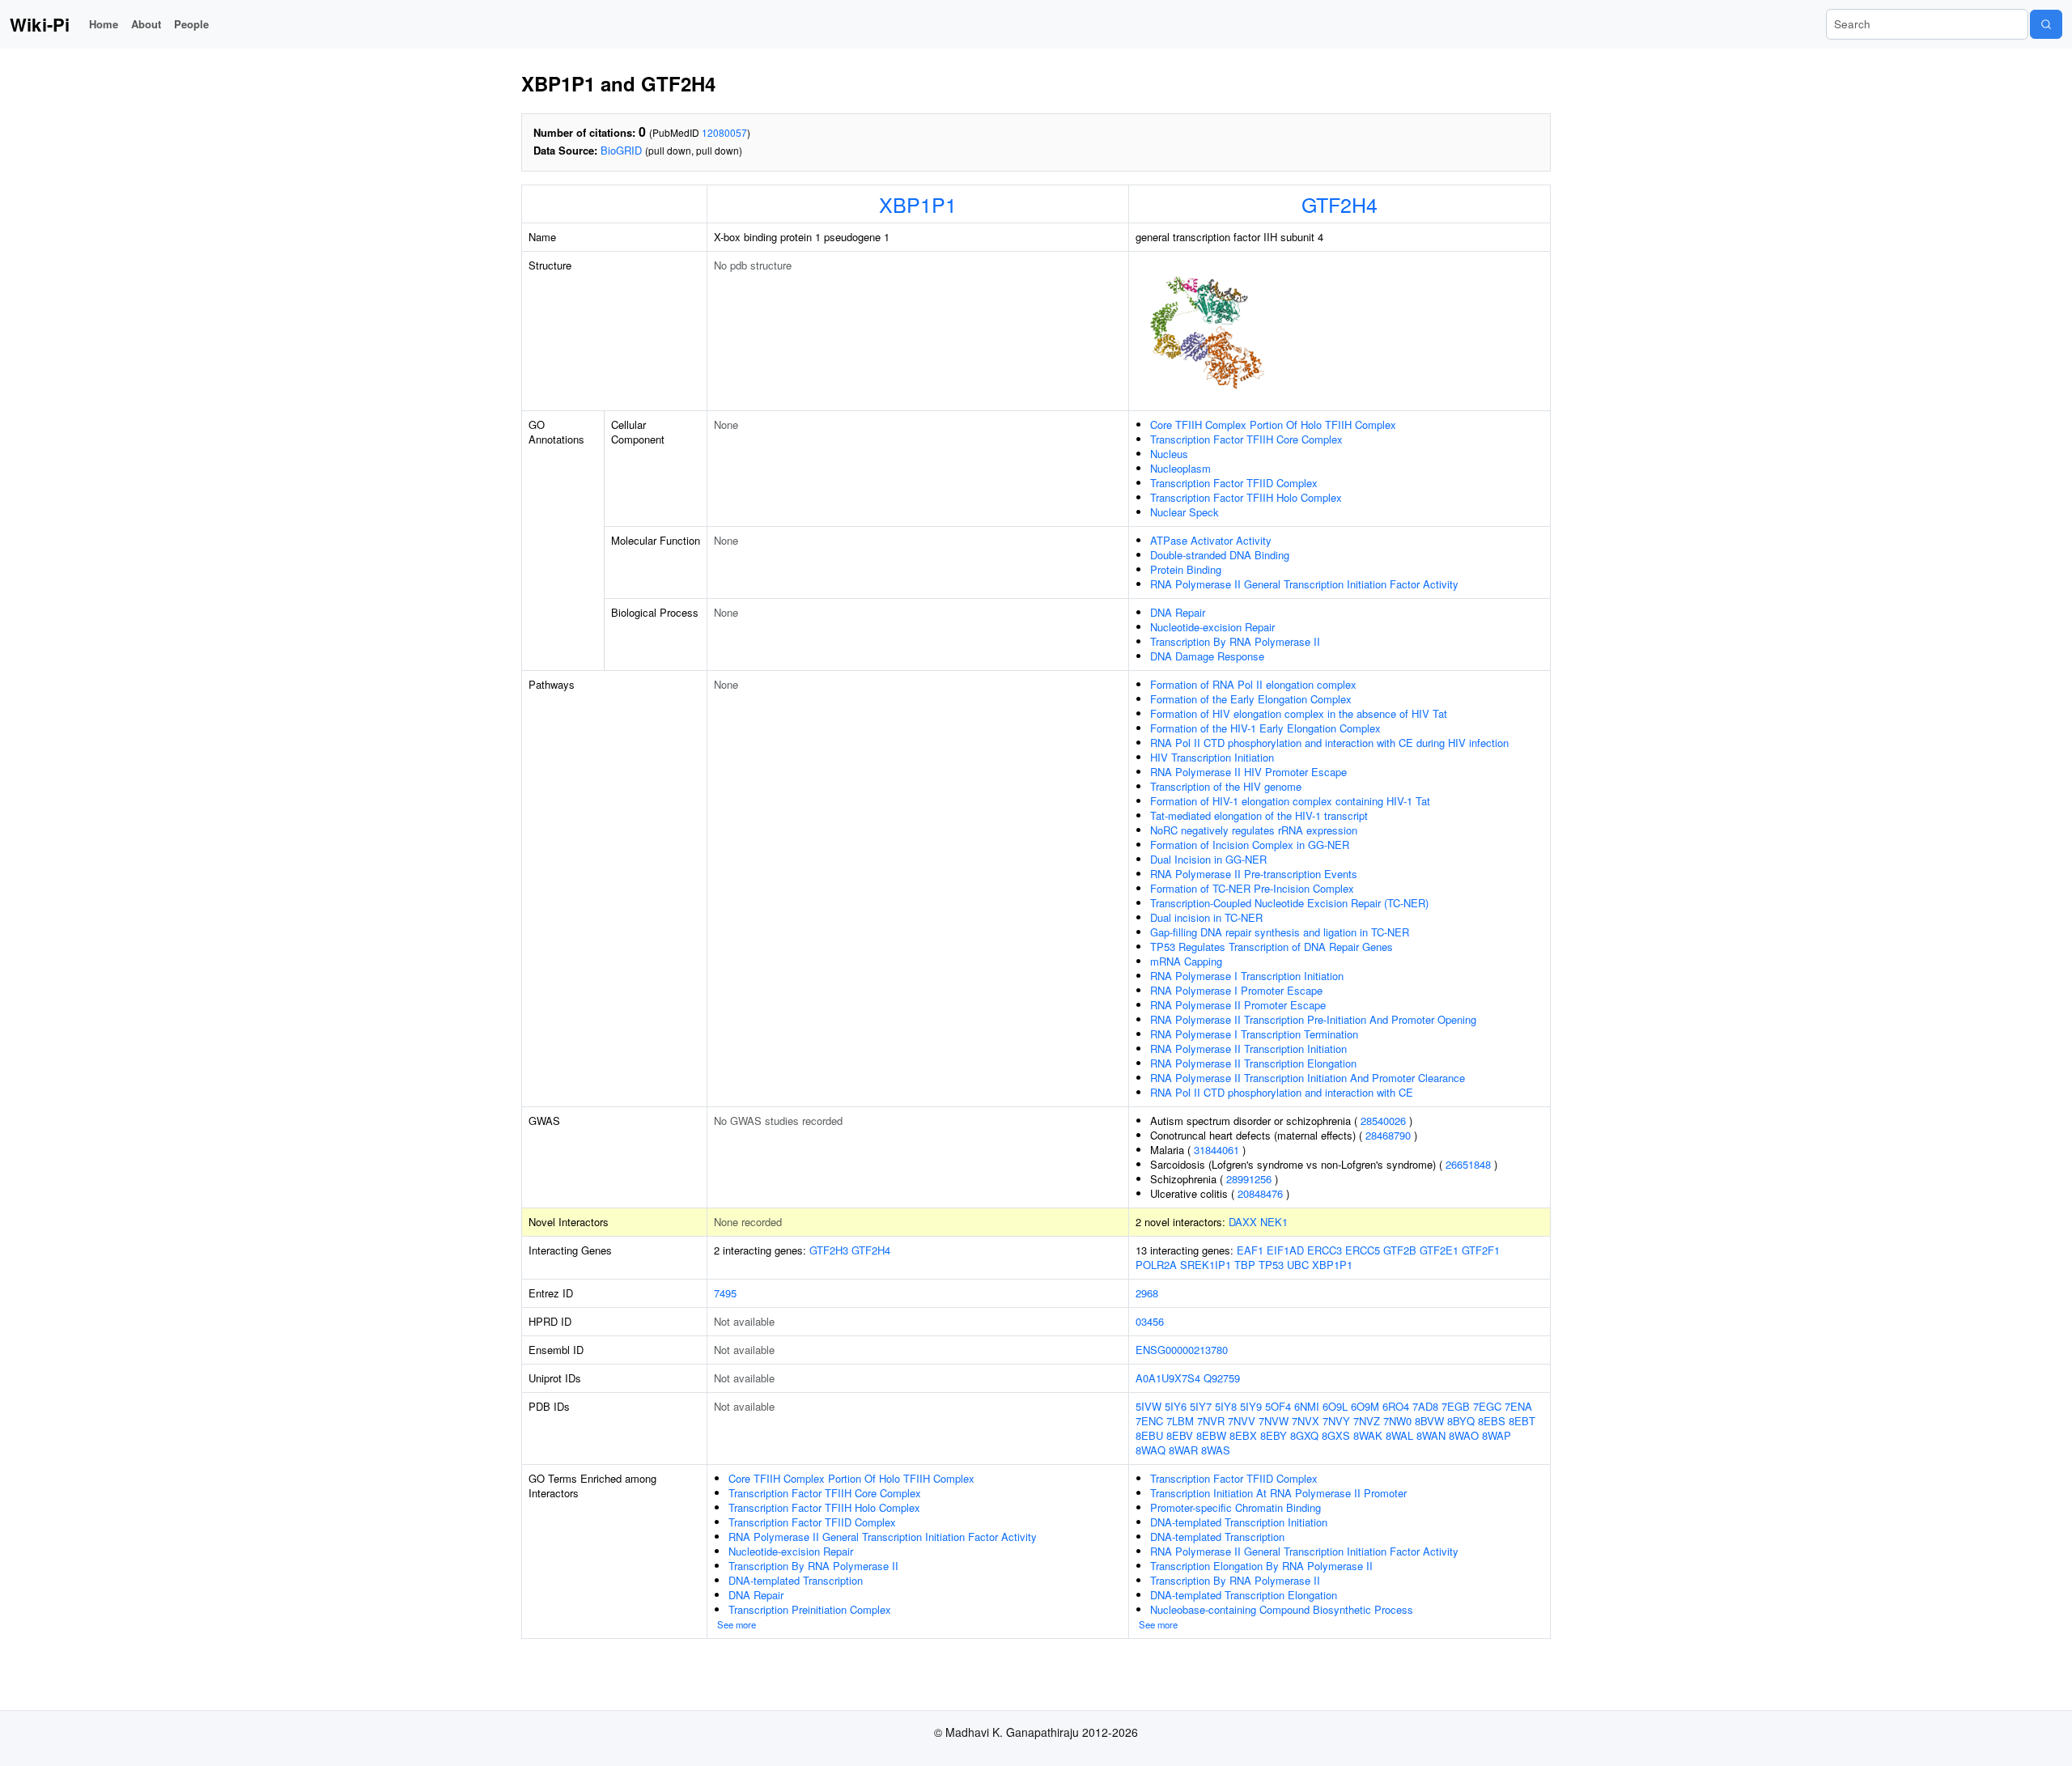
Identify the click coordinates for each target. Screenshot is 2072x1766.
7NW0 (1397, 1421)
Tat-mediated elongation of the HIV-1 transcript (1259, 815)
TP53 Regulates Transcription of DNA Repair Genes (1272, 947)
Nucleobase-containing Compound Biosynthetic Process (1282, 1609)
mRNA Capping (1186, 961)
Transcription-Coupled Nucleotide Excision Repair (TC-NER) (1289, 903)
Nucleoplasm (1180, 468)
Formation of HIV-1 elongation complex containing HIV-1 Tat (1290, 801)
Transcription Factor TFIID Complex (1234, 483)
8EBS (1492, 1421)
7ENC (1149, 1421)
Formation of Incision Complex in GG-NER (1250, 845)
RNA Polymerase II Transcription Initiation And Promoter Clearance (1308, 1078)
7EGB (1456, 1406)
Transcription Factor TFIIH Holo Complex (1246, 497)
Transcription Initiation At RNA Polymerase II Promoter (1278, 1493)
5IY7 (1201, 1406)
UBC (1298, 1265)
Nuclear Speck (1185, 512)
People (191, 24)
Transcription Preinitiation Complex (810, 1609)
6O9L (1335, 1406)
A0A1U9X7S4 (1168, 1378)
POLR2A (1156, 1265)
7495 (725, 1293)
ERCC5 (1363, 1250)
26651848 (1468, 1164)
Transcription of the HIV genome (1226, 786)
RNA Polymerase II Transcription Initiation (1248, 1049)
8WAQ (1151, 1450)
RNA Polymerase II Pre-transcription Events (1254, 874)
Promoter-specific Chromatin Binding (1236, 1507)
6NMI (1307, 1406)
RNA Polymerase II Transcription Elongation (1253, 1063)
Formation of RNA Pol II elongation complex (1253, 684)
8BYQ (1461, 1421)
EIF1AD (1285, 1250)
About (146, 24)
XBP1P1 (918, 204)
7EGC (1487, 1406)
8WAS (1216, 1450)
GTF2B (1400, 1250)
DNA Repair (1178, 612)
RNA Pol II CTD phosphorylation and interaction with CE (1282, 1092)
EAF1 (1250, 1250)
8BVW (1429, 1421)
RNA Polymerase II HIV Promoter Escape (1248, 772)
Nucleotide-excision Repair (1212, 627)
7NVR (1211, 1421)
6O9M (1365, 1406)
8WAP (1497, 1435)
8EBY (1274, 1435)
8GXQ (1304, 1435)
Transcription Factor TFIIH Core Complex (1246, 439)
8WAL (1399, 1435)
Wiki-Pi (40, 24)
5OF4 (1278, 1406)
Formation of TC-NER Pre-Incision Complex (1252, 888)
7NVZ (1367, 1421)
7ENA (1518, 1406)
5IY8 (1226, 1406)
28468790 (1388, 1135)
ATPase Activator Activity (1211, 540)
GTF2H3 (829, 1250)
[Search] (2046, 24)
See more (737, 1624)
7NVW (1274, 1421)
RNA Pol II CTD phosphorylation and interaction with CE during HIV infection (1329, 743)
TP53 (1271, 1265)
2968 (1147, 1293)
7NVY (1336, 1421)
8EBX (1243, 1435)
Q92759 (1222, 1378)
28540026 (1383, 1121)
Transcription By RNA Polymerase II (1235, 641)
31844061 (1216, 1150)
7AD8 (1425, 1406)
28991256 (1249, 1179)
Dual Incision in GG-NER (1208, 859)
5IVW (1149, 1406)
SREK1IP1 (1206, 1265)
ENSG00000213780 (1182, 1350)
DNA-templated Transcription (796, 1580)
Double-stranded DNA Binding (1220, 555)
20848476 (1260, 1193)
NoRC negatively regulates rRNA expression (1254, 830)
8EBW (1211, 1435)
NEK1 (1274, 1222)
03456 (1150, 1321)
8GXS (1336, 1435)
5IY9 (1251, 1406)
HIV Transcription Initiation (1212, 757)
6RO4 (1396, 1406)
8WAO (1464, 1435)
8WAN (1431, 1435)
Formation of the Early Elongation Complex (1251, 699)
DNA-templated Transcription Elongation (1244, 1595)
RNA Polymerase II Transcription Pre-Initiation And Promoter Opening (1313, 1019)
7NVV (1242, 1421)
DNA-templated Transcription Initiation (1239, 1522)
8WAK (1368, 1435)
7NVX (1306, 1421)
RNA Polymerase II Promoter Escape (1238, 1005)
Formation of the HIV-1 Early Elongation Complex (1265, 728)
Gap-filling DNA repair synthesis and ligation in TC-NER (1280, 932)
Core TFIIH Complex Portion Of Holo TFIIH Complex (1273, 425)
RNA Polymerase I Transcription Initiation (1247, 976)
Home (104, 24)
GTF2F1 (1481, 1250)
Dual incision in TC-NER (1206, 917)
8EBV (1180, 1435)
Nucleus (1169, 454)
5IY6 (1176, 1406)
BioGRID (621, 150)
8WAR (1183, 1450)
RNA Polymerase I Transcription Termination (1254, 1034)
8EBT (1522, 1421)
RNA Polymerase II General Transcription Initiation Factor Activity (1304, 584)
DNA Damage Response (1207, 656)
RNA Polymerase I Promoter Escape (1236, 990)
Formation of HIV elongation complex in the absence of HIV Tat (1299, 713)
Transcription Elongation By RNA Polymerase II (1261, 1566)
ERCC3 (1325, 1250)
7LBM (1180, 1421)
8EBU (1149, 1435)
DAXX (1243, 1222)
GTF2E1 (1439, 1250)
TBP (1245, 1265)
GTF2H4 (1340, 204)
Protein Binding (1186, 569)
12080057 (724, 132)
